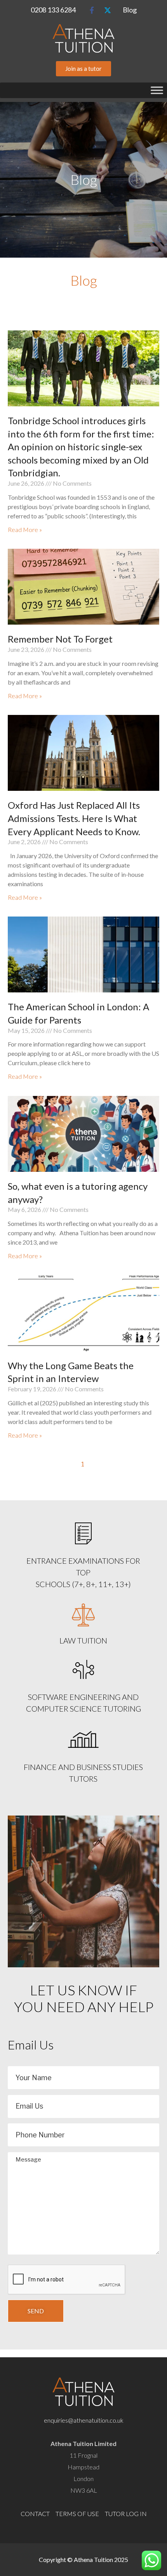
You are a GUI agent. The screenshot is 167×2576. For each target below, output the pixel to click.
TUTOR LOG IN (126, 2514)
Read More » (25, 529)
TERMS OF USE (77, 2514)
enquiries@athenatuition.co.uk (84, 2420)
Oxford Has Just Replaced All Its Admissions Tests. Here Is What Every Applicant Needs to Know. (74, 818)
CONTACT (35, 2514)
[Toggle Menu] (157, 90)
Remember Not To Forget (60, 639)
